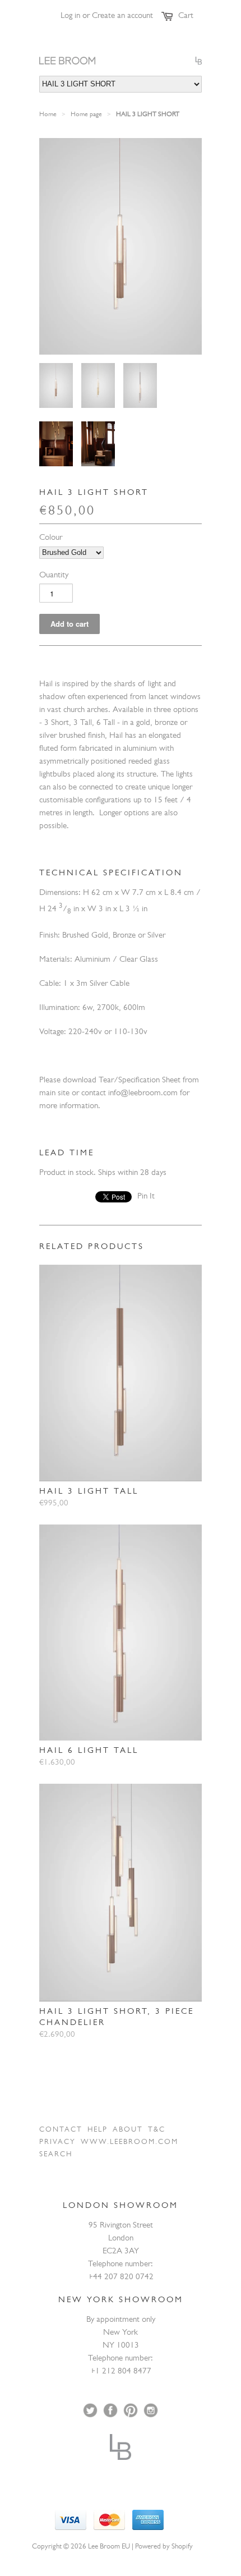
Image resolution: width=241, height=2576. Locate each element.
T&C (157, 2130)
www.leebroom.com (129, 2143)
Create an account (122, 17)
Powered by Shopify (164, 2547)
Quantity (54, 576)
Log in (70, 17)
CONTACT (61, 2130)
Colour (51, 538)
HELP (98, 2130)
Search (56, 2155)
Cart (186, 17)
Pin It (146, 1197)
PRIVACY (57, 2143)
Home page (86, 115)
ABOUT (128, 2130)
